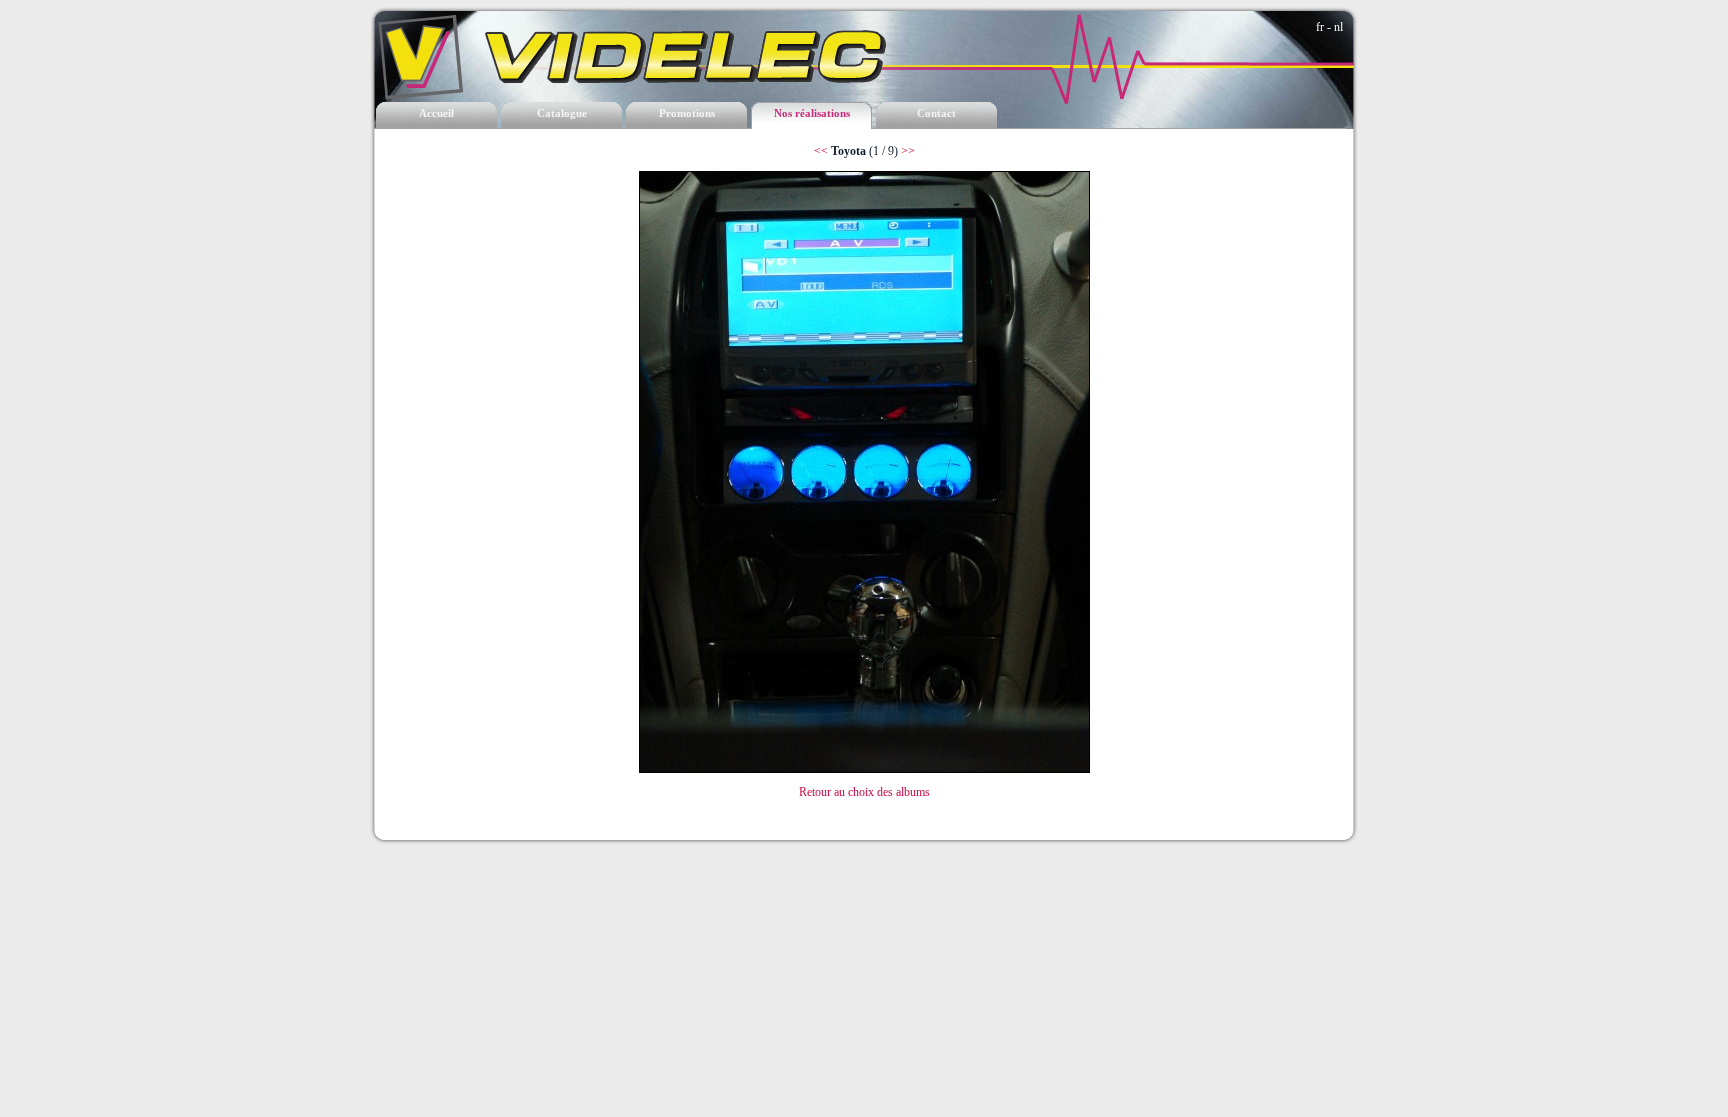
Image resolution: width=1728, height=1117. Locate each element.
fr (1320, 27)
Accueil (436, 113)
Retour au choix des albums (864, 792)
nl (1338, 27)
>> (908, 151)
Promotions (687, 113)
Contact (936, 113)
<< (821, 151)
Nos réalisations (812, 113)
